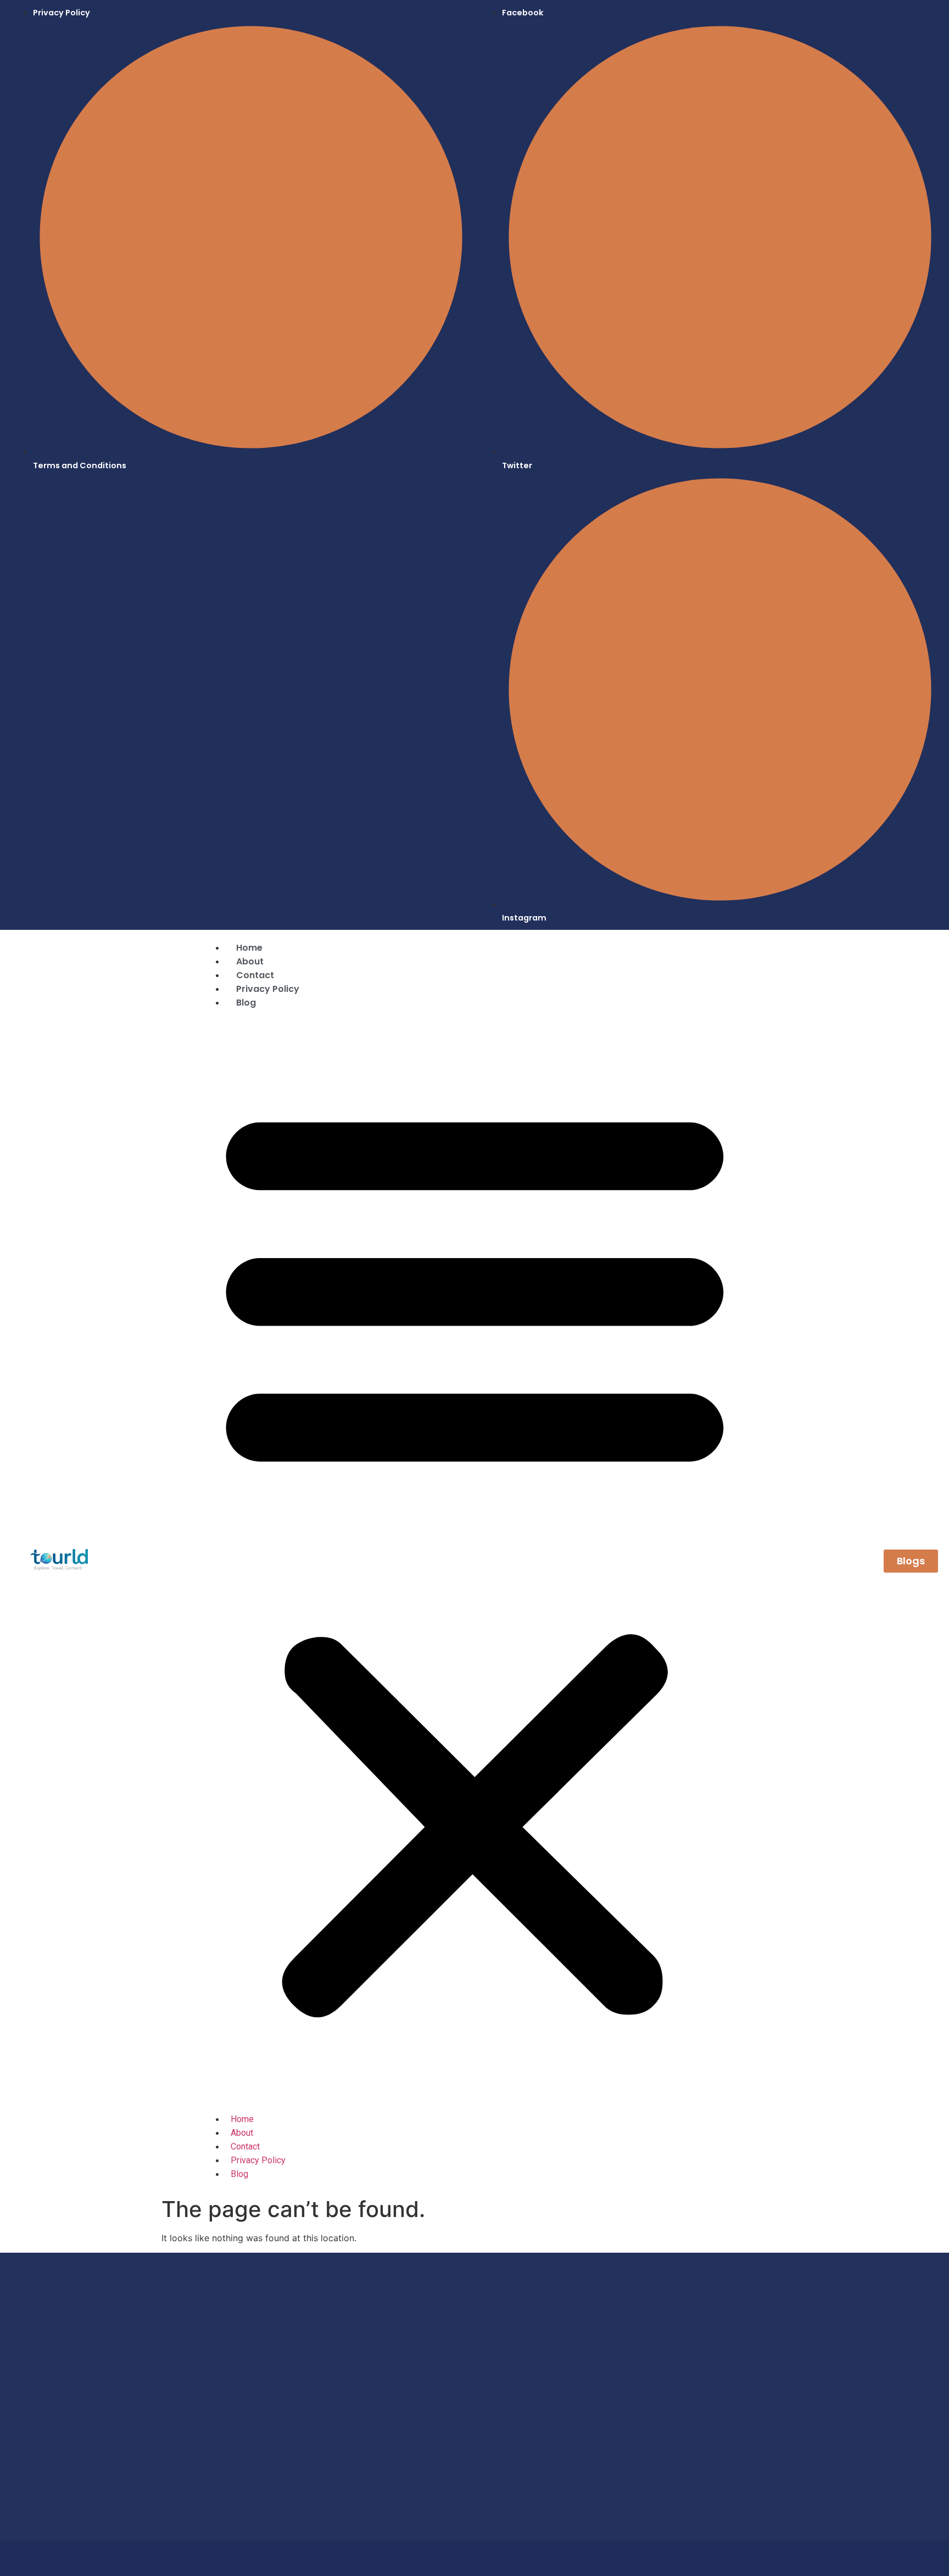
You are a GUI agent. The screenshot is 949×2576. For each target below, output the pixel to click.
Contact (255, 975)
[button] (475, 1556)
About (250, 961)
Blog (246, 1003)
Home (249, 948)
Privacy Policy (268, 989)
